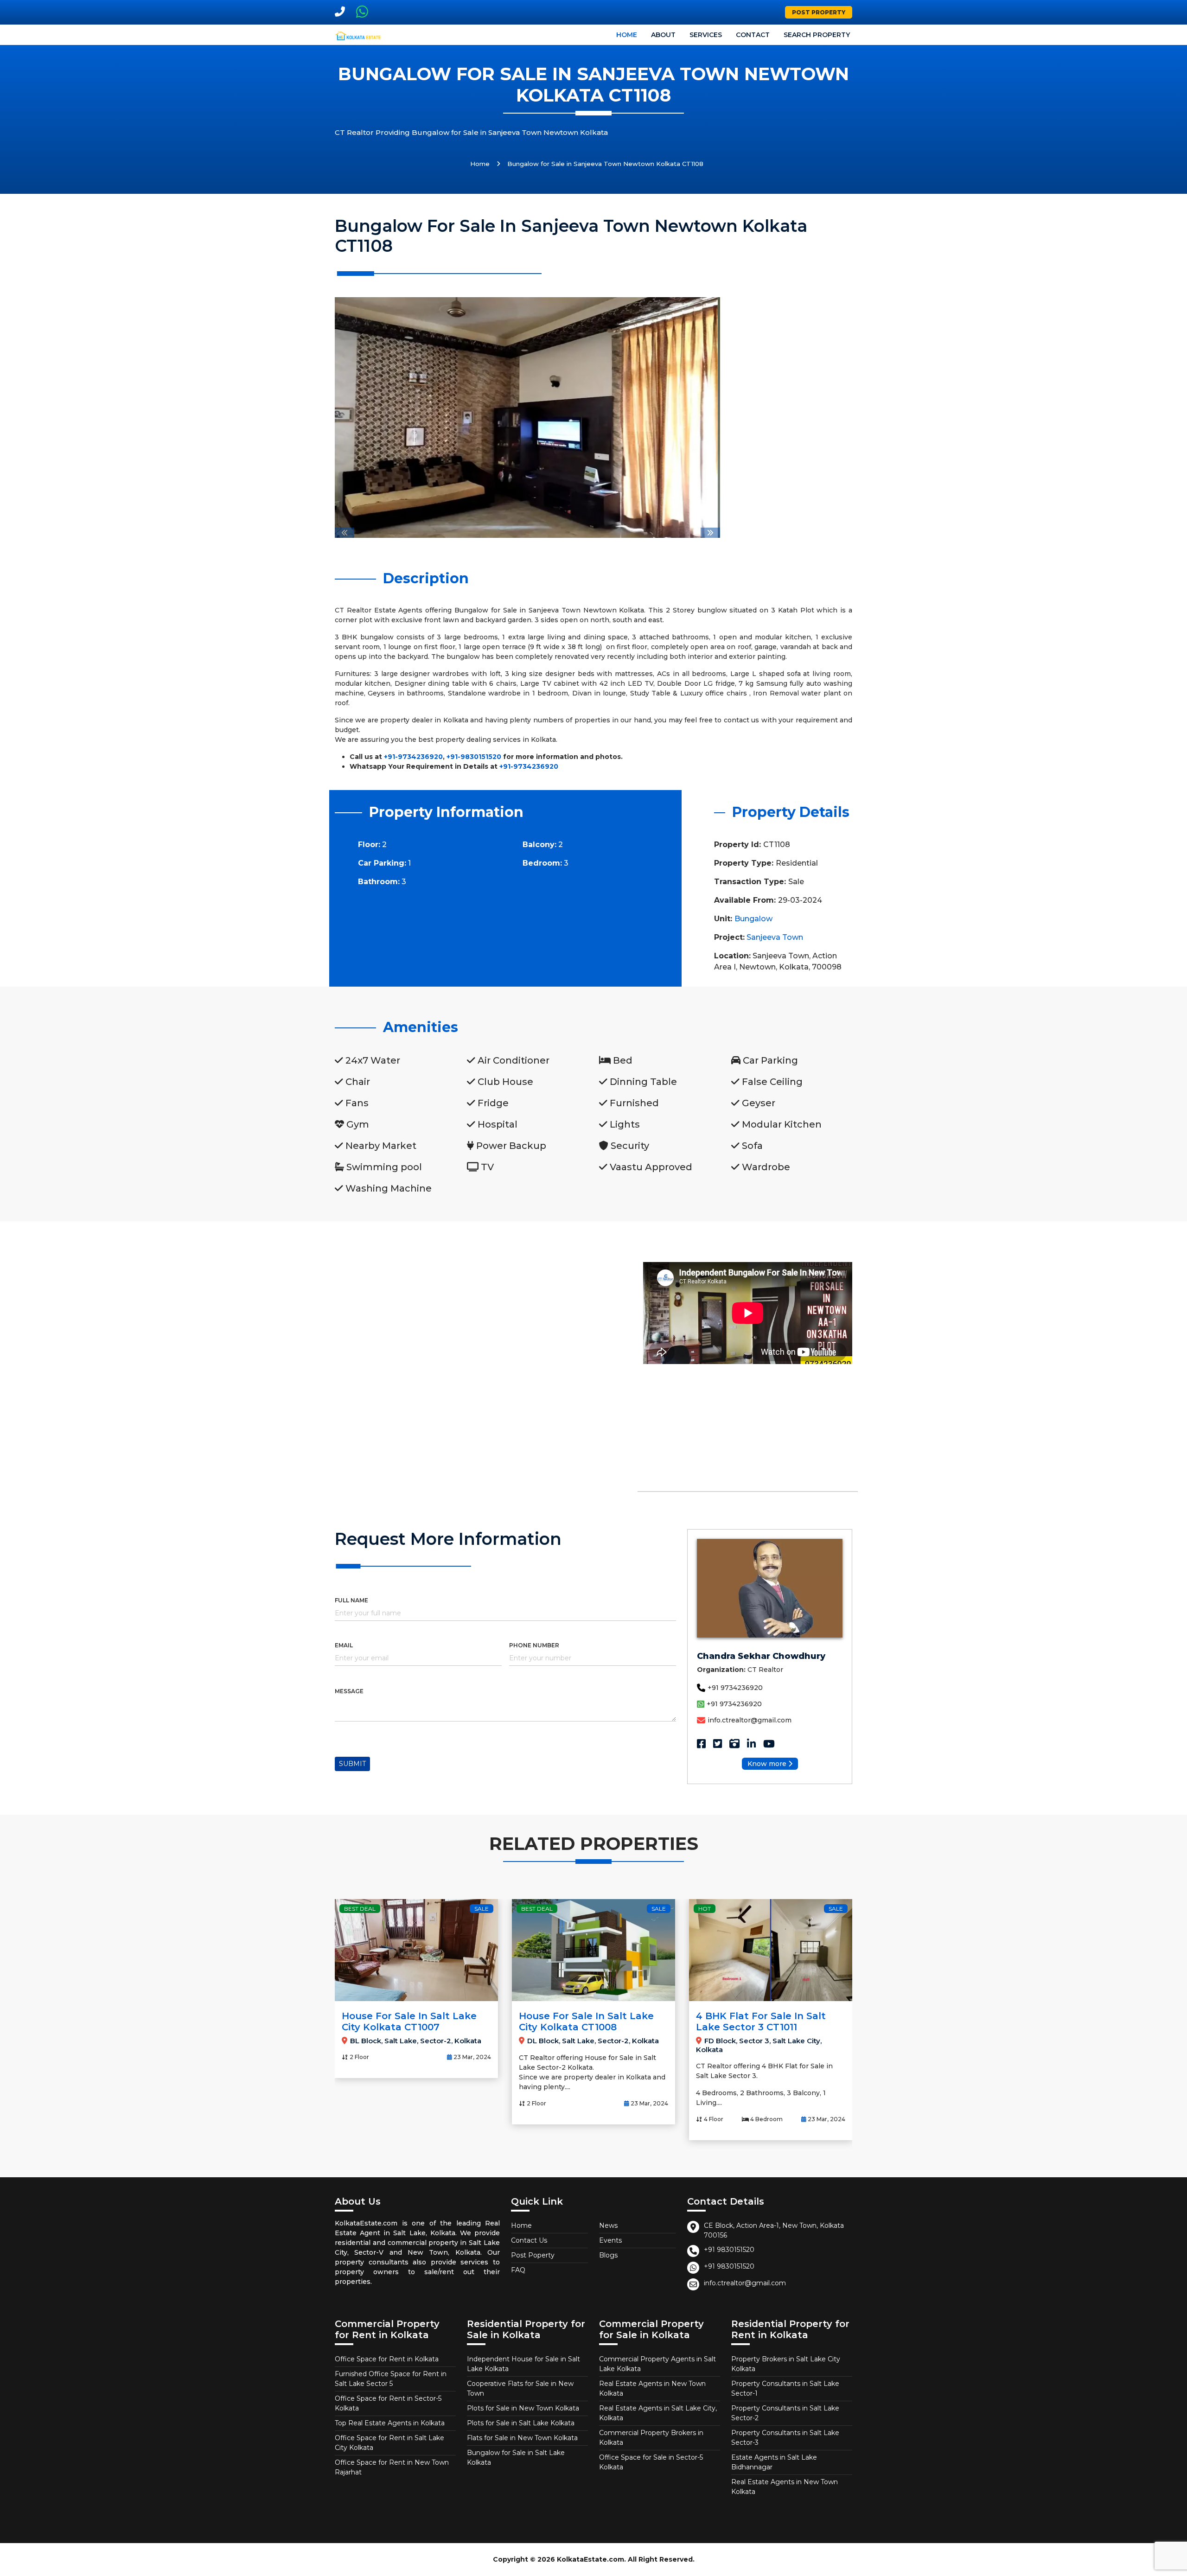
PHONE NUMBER (534, 1645)
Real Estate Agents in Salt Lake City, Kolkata (658, 2413)
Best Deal (360, 1909)
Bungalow (753, 919)
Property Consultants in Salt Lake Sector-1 (785, 2388)
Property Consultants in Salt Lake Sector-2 (785, 2413)
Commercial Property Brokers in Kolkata (651, 2438)
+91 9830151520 (729, 2250)
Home (627, 35)
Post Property (819, 12)
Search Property (817, 35)
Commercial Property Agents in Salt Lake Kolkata (657, 2364)
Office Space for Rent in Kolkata (387, 2359)
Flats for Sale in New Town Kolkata (522, 2438)
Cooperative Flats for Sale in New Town (520, 2388)
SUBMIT (352, 1764)
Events (610, 2240)
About (663, 35)
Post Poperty (533, 2255)
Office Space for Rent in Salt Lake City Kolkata (389, 2443)
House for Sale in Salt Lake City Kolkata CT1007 (409, 2021)
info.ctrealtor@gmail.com (750, 1720)
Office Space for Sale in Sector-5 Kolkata (651, 2462)
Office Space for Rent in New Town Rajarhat (392, 2467)
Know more (767, 1764)
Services (706, 35)
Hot (705, 1909)
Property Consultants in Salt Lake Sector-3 (785, 2438)
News (608, 2225)
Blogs (608, 2255)
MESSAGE (349, 1691)
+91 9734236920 (735, 1688)
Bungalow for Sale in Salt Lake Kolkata (516, 2458)
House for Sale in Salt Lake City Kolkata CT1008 (586, 2021)
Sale (482, 1909)
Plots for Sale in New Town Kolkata (523, 2408)
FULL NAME (351, 1600)
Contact (753, 35)
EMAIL (344, 1645)
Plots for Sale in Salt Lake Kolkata (521, 2423)
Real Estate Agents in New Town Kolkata (652, 2388)
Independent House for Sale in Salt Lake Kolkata (523, 2364)
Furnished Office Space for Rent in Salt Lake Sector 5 (391, 2379)
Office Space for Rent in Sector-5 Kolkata (388, 2403)
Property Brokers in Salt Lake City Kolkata (786, 2364)
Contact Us (529, 2240)
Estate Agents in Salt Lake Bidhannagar (774, 2462)
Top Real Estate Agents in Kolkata (390, 2423)
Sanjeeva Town (775, 937)
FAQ (518, 2270)
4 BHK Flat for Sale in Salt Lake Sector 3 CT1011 (761, 2021)
